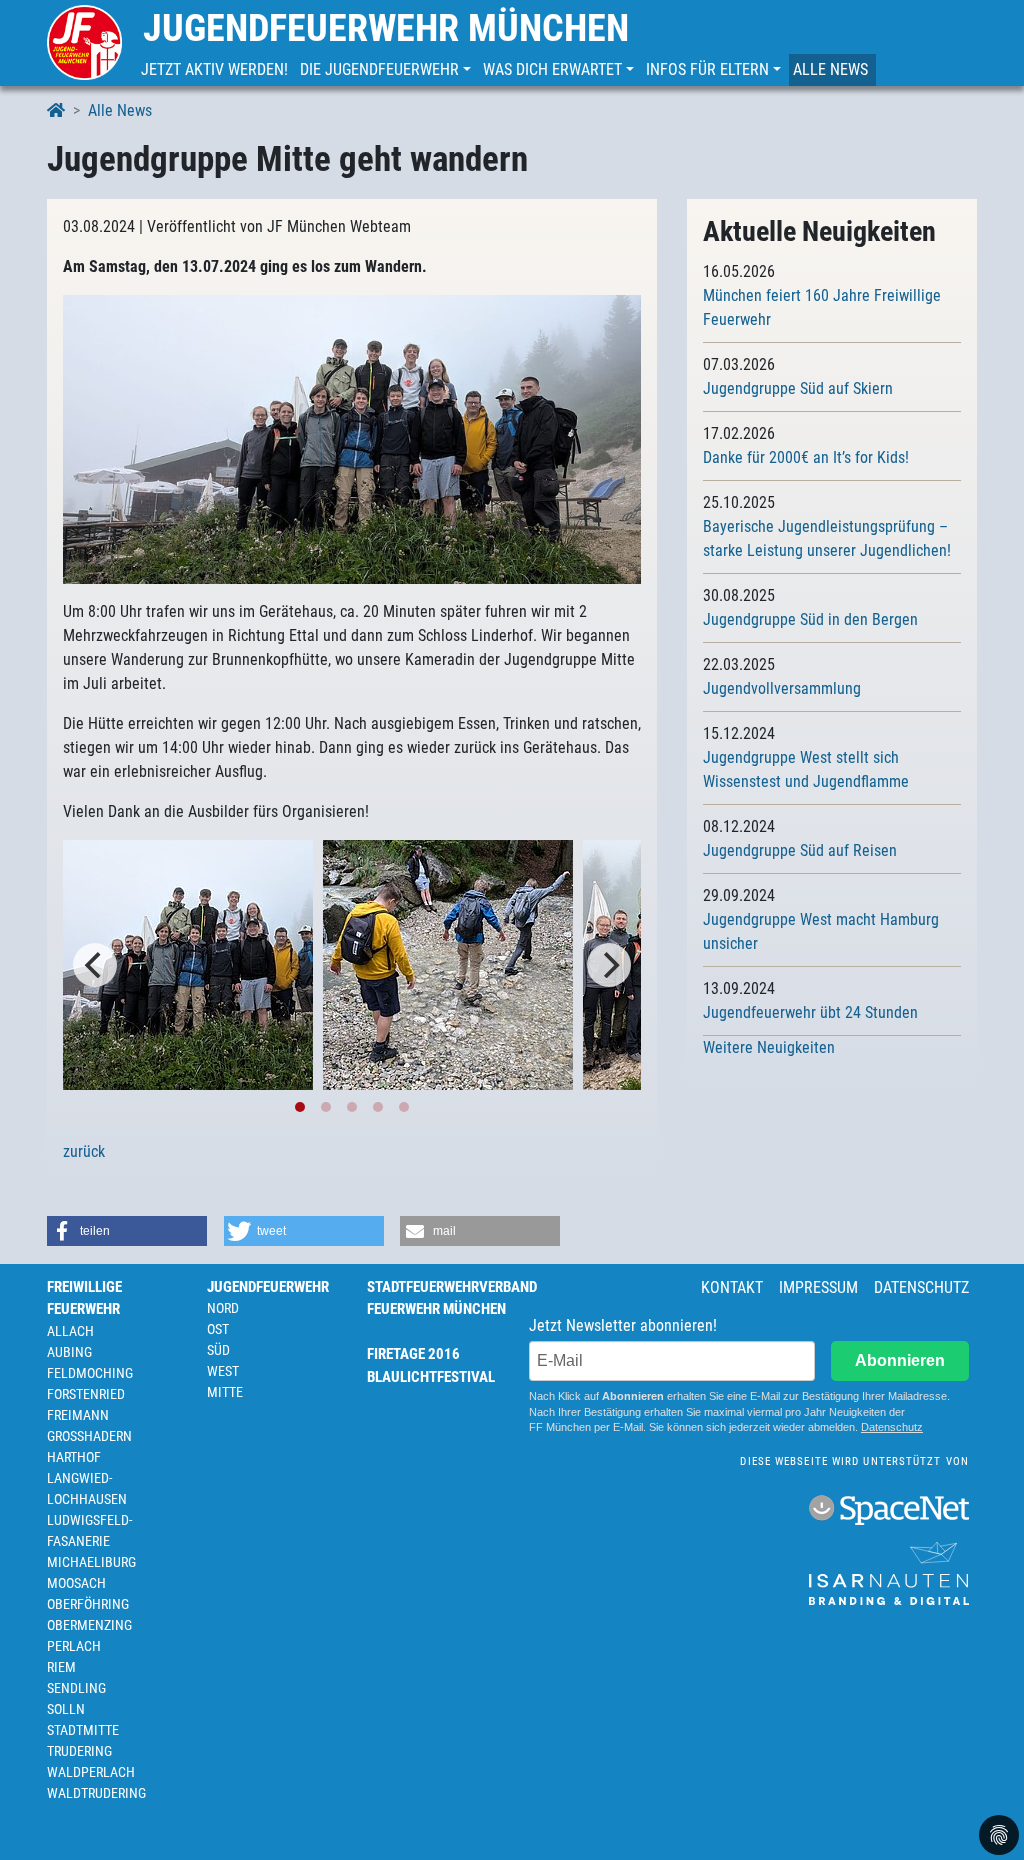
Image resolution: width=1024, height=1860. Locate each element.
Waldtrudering (96, 1793)
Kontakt (732, 1287)
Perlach (74, 1646)
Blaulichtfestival (431, 1377)
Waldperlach (91, 1772)
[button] (387, 70)
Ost (218, 1329)
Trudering (79, 1751)
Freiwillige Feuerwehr (84, 1298)
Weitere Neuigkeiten (769, 1047)
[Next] (609, 965)
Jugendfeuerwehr (268, 1287)
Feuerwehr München (436, 1309)
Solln (66, 1709)
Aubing (69, 1352)
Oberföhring (88, 1604)
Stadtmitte (83, 1730)
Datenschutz (921, 1287)
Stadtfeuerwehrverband (452, 1287)
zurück (84, 1151)
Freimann (78, 1415)
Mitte (225, 1392)
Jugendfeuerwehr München (386, 28)
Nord (223, 1308)
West (223, 1371)
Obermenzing (89, 1625)
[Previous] (95, 965)
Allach (70, 1331)
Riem (61, 1667)
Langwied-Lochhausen (87, 1488)
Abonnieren (900, 1360)
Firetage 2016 (413, 1354)
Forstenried (86, 1394)
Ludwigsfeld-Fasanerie (89, 1530)
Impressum (818, 1287)
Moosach (76, 1583)
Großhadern (89, 1436)
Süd (218, 1350)
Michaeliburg (91, 1562)
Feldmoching (90, 1373)
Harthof (74, 1457)
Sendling (76, 1688)
